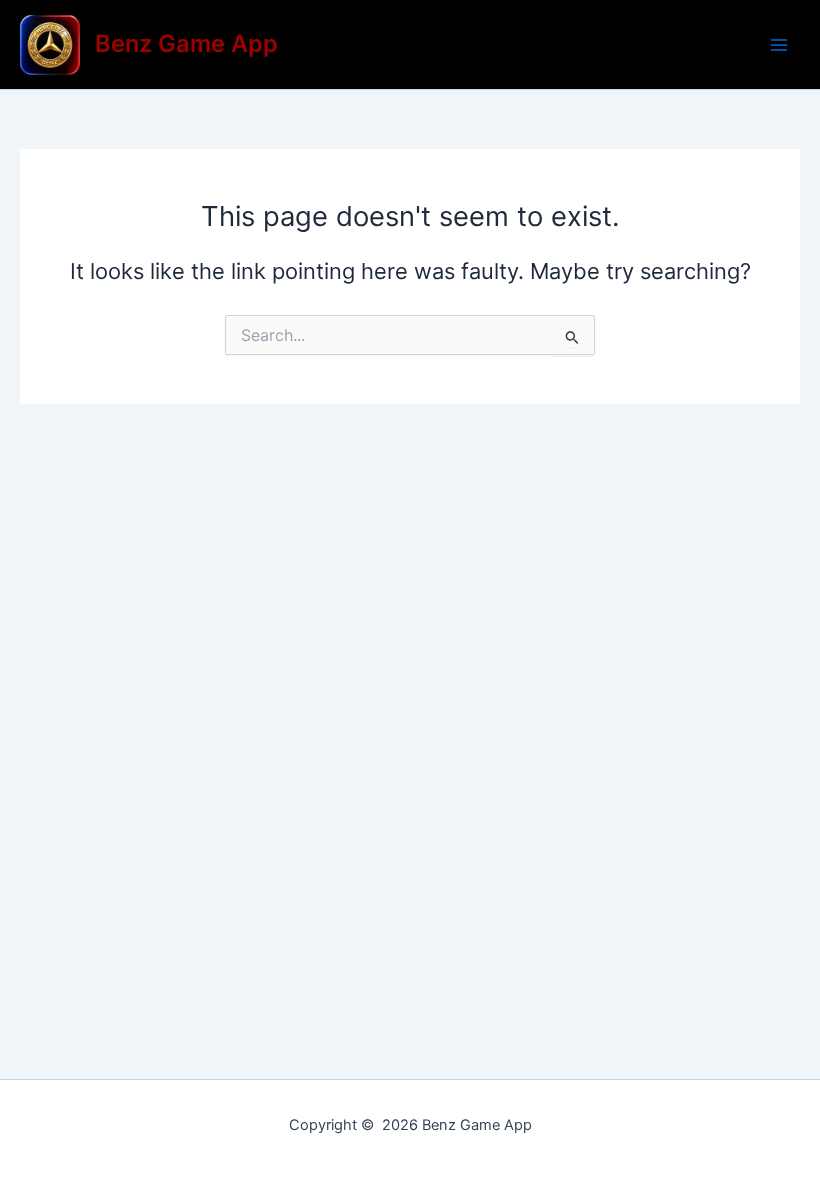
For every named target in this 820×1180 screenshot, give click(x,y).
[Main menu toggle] (779, 45)
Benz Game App (186, 43)
